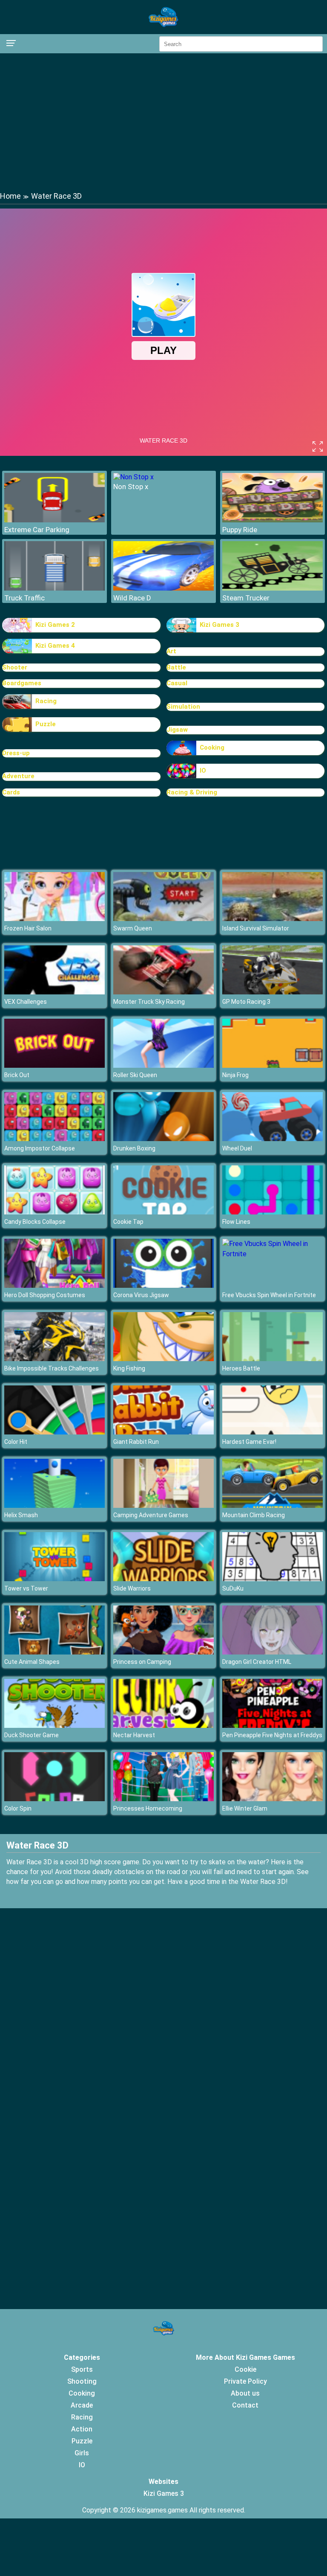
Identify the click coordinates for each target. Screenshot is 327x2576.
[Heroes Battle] (272, 1359)
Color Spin (18, 1808)
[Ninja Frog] (272, 1065)
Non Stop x (131, 487)
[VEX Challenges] (54, 992)
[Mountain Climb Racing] (272, 1505)
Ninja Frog (235, 1075)
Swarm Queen (133, 928)
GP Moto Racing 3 (246, 1002)
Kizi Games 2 (55, 625)
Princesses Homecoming (148, 1808)
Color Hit (16, 1442)
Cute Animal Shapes (32, 1662)
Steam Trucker (246, 598)
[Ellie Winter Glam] (272, 1799)
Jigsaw (177, 730)
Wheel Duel (237, 1148)
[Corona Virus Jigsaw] (163, 1285)
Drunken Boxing (134, 1148)
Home (10, 196)
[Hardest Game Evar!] (272, 1432)
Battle (176, 667)
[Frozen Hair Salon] (54, 919)
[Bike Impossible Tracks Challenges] (54, 1359)
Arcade (82, 2405)
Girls (82, 2453)
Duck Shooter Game (32, 1735)
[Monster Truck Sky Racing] (163, 992)
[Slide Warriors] (163, 1579)
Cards (11, 792)
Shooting (82, 2381)
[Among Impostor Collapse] (54, 1139)
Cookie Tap (128, 1222)
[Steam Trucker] (272, 588)
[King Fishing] (163, 1359)
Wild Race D (132, 598)
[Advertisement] (163, 122)
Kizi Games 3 (219, 625)
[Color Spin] (54, 1799)
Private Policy (245, 2381)
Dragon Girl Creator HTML (257, 1662)
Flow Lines (236, 1222)
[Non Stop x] (133, 477)
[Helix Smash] (54, 1505)
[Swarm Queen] (163, 919)
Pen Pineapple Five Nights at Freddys (272, 1735)
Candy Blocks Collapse (35, 1222)
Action (82, 2429)
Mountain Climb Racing (254, 1515)
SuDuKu (233, 1588)
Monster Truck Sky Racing (149, 1002)
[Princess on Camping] (163, 1652)
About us (245, 2393)
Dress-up (16, 753)
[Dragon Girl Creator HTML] (272, 1652)
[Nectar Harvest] (163, 1726)
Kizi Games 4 (55, 646)
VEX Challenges (26, 1002)
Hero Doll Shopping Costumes (45, 1295)
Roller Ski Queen (135, 1075)
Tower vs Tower (26, 1588)
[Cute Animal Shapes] (54, 1652)
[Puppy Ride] (272, 520)
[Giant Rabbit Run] (163, 1432)
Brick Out (17, 1075)
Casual (177, 683)
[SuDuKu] (272, 1579)
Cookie (245, 2369)
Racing (46, 701)
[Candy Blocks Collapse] (54, 1212)
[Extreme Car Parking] (54, 520)
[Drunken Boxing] (163, 1139)
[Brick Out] (54, 1065)
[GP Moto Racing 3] (272, 992)
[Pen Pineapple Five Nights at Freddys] (272, 1726)
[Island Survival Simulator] (272, 919)
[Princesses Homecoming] (163, 1799)
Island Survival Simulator (256, 928)
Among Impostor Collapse (40, 1148)
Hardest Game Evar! (249, 1442)
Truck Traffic (24, 598)
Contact (245, 2405)
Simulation (183, 707)
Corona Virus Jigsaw (141, 1295)
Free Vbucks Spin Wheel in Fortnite (269, 1295)
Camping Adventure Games (151, 1515)
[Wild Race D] (163, 588)
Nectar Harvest (134, 1735)
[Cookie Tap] (163, 1212)
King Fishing (129, 1368)
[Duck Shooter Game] (54, 1726)
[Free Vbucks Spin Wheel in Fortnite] (272, 1254)
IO (203, 771)
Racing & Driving (192, 792)
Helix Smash (21, 1515)
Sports (82, 2369)
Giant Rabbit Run (136, 1442)
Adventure (18, 776)
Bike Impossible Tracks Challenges (52, 1368)
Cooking (212, 748)
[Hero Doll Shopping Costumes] (54, 1285)
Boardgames (22, 683)
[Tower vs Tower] (54, 1579)
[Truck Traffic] (54, 588)
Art (171, 651)
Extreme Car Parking (37, 530)
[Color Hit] (54, 1432)
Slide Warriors (132, 1588)
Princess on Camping (142, 1662)
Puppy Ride (240, 530)
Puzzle (46, 724)
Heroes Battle (241, 1368)
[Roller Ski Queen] (163, 1065)
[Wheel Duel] (272, 1139)
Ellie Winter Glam (245, 1808)
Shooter (15, 667)
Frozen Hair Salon (28, 928)
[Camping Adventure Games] (163, 1505)
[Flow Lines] (272, 1212)
